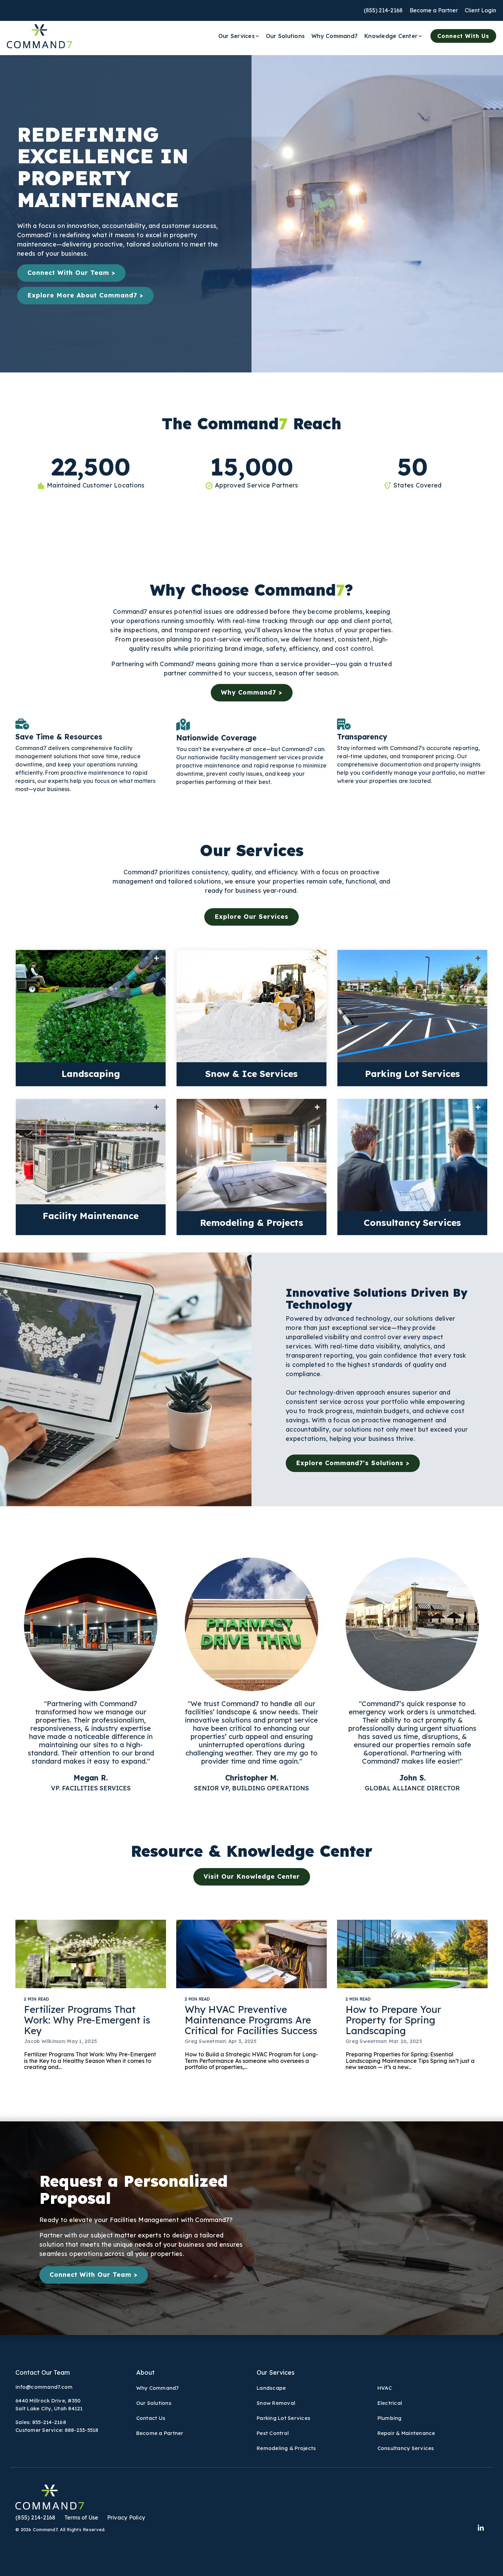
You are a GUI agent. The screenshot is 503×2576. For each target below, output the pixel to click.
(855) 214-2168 (383, 10)
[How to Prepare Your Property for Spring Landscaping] (412, 1954)
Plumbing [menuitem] (390, 2418)
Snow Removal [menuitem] (276, 2403)
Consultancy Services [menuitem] (406, 2448)
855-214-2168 (49, 2422)
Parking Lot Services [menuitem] (283, 2418)
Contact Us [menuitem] (151, 2418)
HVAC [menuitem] (385, 2388)
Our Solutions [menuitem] (154, 2403)
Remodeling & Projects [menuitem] (286, 2448)
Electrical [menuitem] (390, 2403)
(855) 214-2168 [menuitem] (36, 2517)
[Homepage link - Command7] (50, 2506)
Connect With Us (463, 36)
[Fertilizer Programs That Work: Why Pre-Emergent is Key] (91, 1954)
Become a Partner (434, 10)
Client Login (480, 10)
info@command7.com (44, 2387)
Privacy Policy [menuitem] (126, 2517)
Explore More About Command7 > (85, 295)
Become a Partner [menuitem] (160, 2433)
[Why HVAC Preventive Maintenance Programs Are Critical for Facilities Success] (251, 1954)
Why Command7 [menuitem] (158, 2388)
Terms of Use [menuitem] (81, 2517)
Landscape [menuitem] (271, 2388)
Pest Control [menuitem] (273, 2433)
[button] (481, 2528)
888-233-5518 (82, 2430)
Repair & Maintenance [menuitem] (406, 2433)
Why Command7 (334, 36)
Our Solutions (285, 36)
